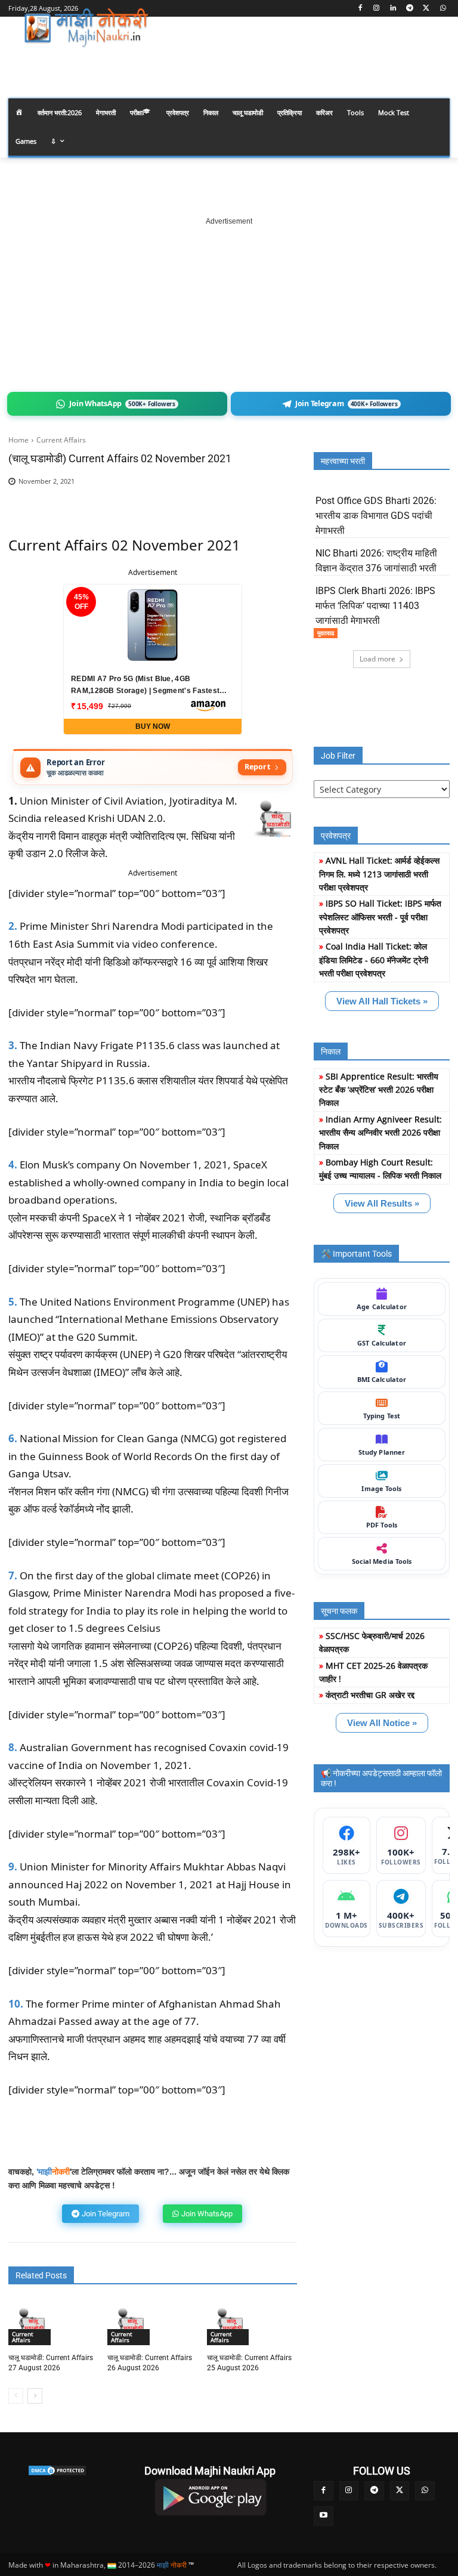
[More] (269, 500)
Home (18, 440)
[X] (426, 9)
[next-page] (35, 2396)
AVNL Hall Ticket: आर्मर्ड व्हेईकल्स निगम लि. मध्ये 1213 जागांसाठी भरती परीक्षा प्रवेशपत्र (379, 874)
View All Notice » (382, 1723)
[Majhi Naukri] (89, 28)
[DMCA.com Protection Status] (57, 2470)
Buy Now (153, 726)
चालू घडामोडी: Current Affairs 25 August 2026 (249, 2363)
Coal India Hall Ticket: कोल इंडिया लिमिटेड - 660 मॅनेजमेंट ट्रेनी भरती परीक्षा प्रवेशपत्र (374, 960)
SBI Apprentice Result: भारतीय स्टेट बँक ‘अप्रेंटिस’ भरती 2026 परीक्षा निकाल (379, 1090)
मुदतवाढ (326, 633)
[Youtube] (324, 2516)
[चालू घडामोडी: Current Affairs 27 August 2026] (31, 2323)
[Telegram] (410, 9)
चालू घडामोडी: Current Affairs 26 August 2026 (150, 2363)
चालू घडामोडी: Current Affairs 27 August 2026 (51, 2363)
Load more (377, 659)
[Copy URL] (241, 500)
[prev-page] (16, 2396)
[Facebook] (360, 9)
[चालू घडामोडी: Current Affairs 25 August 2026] (230, 2323)
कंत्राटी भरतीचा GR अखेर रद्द (370, 1695)
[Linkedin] (393, 9)
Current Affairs (61, 440)
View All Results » (382, 1203)
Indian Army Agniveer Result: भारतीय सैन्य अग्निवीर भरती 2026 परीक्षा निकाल (380, 1133)
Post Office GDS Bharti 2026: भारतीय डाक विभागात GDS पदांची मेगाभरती (376, 516)
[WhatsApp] (443, 9)
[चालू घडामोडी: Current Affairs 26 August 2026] (130, 2323)
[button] (436, 62)
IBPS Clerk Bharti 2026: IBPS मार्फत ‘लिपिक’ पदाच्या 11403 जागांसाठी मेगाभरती (375, 606)
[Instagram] (377, 9)
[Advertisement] (229, 302)
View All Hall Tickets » (382, 1001)
